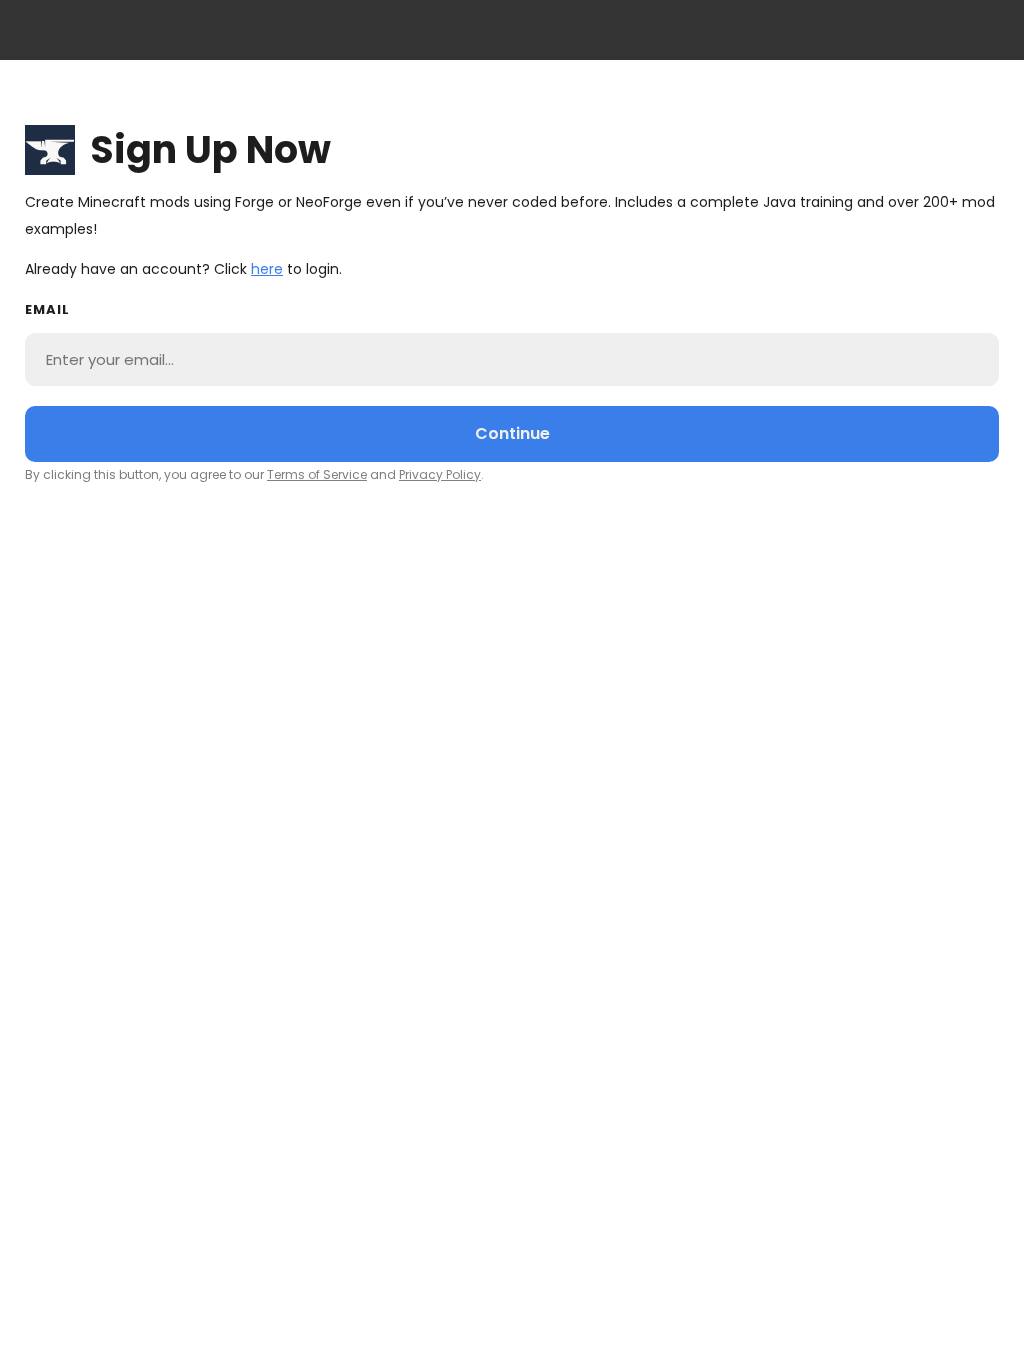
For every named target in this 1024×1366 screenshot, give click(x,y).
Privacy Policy (440, 474)
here (267, 269)
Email (47, 309)
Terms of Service (317, 474)
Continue (512, 433)
